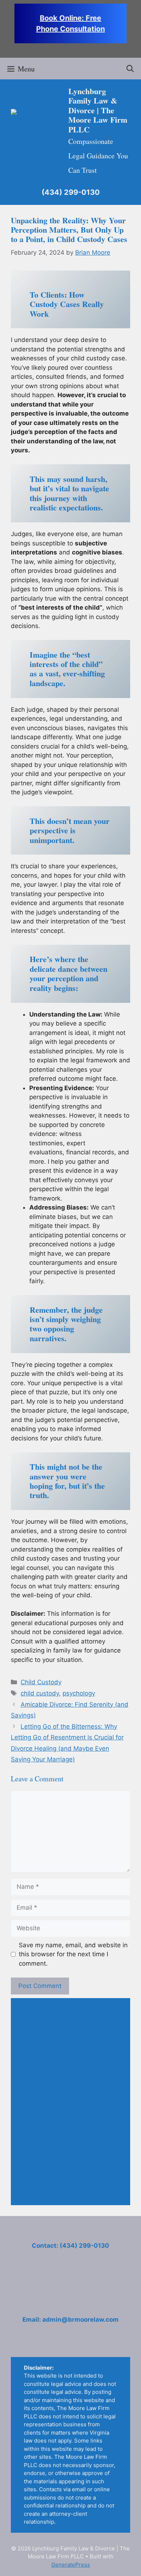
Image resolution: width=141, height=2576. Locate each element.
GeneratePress (71, 2565)
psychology (79, 1693)
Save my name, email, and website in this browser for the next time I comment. (73, 1954)
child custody (40, 1693)
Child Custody (41, 1682)
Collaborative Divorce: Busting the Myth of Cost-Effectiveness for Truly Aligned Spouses (67, 2180)
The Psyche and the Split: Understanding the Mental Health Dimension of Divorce (70, 2039)
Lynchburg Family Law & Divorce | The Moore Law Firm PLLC (98, 110)
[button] (130, 69)
